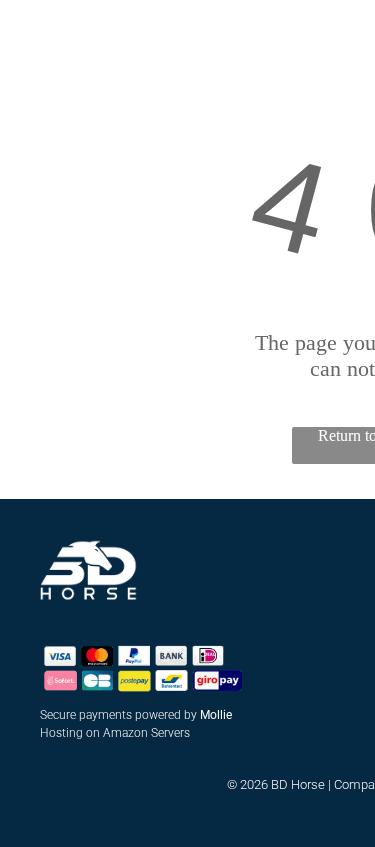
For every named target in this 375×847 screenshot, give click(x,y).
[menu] (30, 34)
